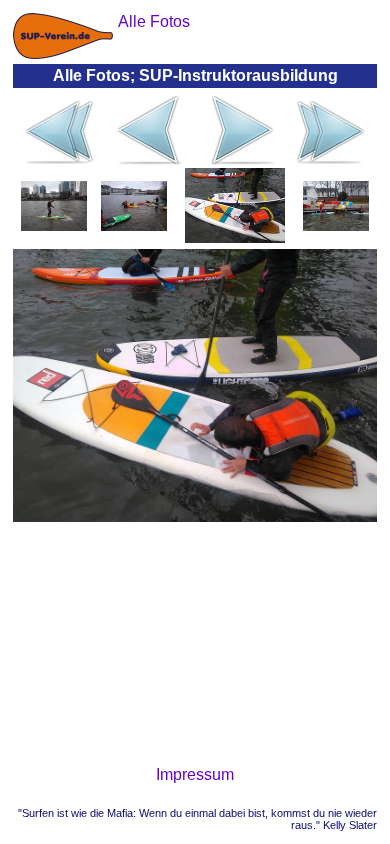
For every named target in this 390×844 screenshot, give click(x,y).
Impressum (195, 774)
